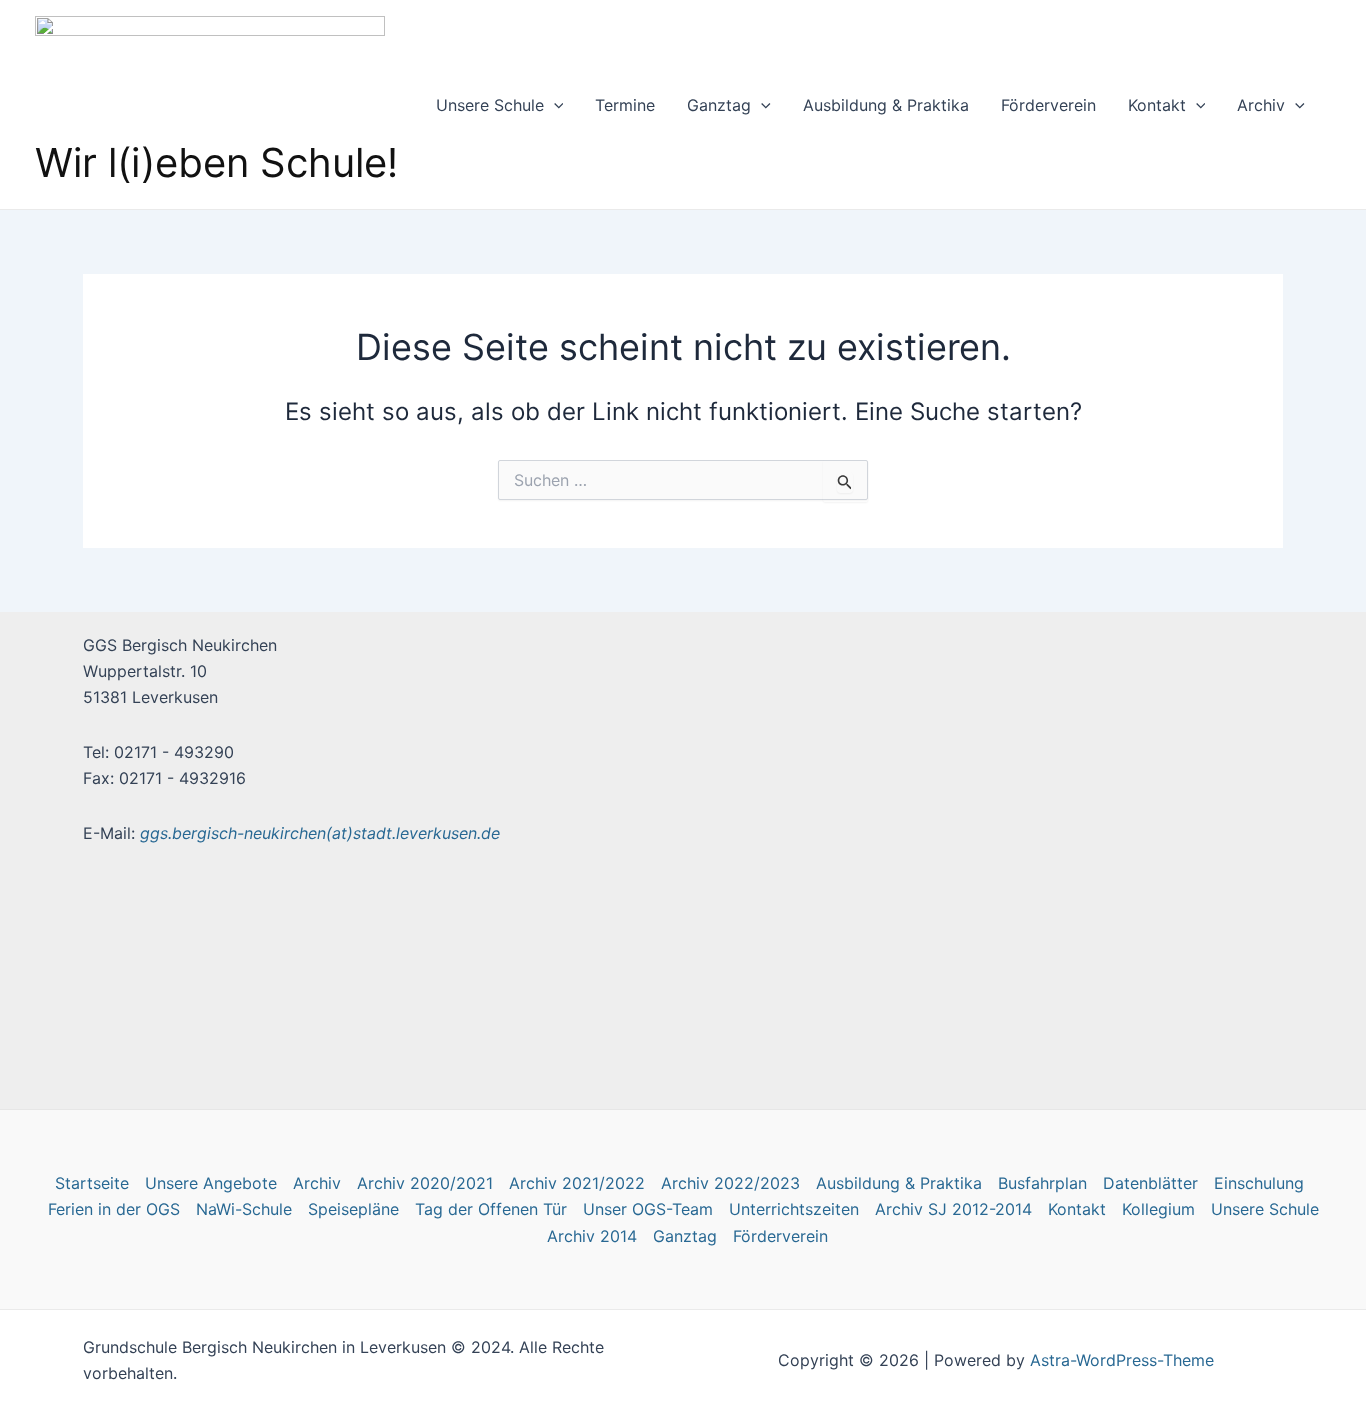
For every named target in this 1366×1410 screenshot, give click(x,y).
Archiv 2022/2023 (730, 1183)
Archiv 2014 (592, 1236)
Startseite (92, 1183)
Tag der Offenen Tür (491, 1209)
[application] (554, 105)
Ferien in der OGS (114, 1209)
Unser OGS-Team (648, 1209)
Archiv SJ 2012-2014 (953, 1209)
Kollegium (1158, 1209)
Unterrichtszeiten (794, 1209)
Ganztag (719, 105)
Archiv (1261, 105)
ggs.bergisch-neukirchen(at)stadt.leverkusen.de (320, 833)
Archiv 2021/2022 (577, 1183)
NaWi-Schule (244, 1209)
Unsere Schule (490, 105)
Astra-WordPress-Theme (1122, 1360)
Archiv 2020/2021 (425, 1183)
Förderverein (1048, 105)
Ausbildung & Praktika (886, 105)
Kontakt (1157, 105)
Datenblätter (1150, 1183)
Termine (625, 105)
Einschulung (1259, 1183)
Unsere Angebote (211, 1183)
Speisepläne (353, 1209)
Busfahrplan (1042, 1183)
